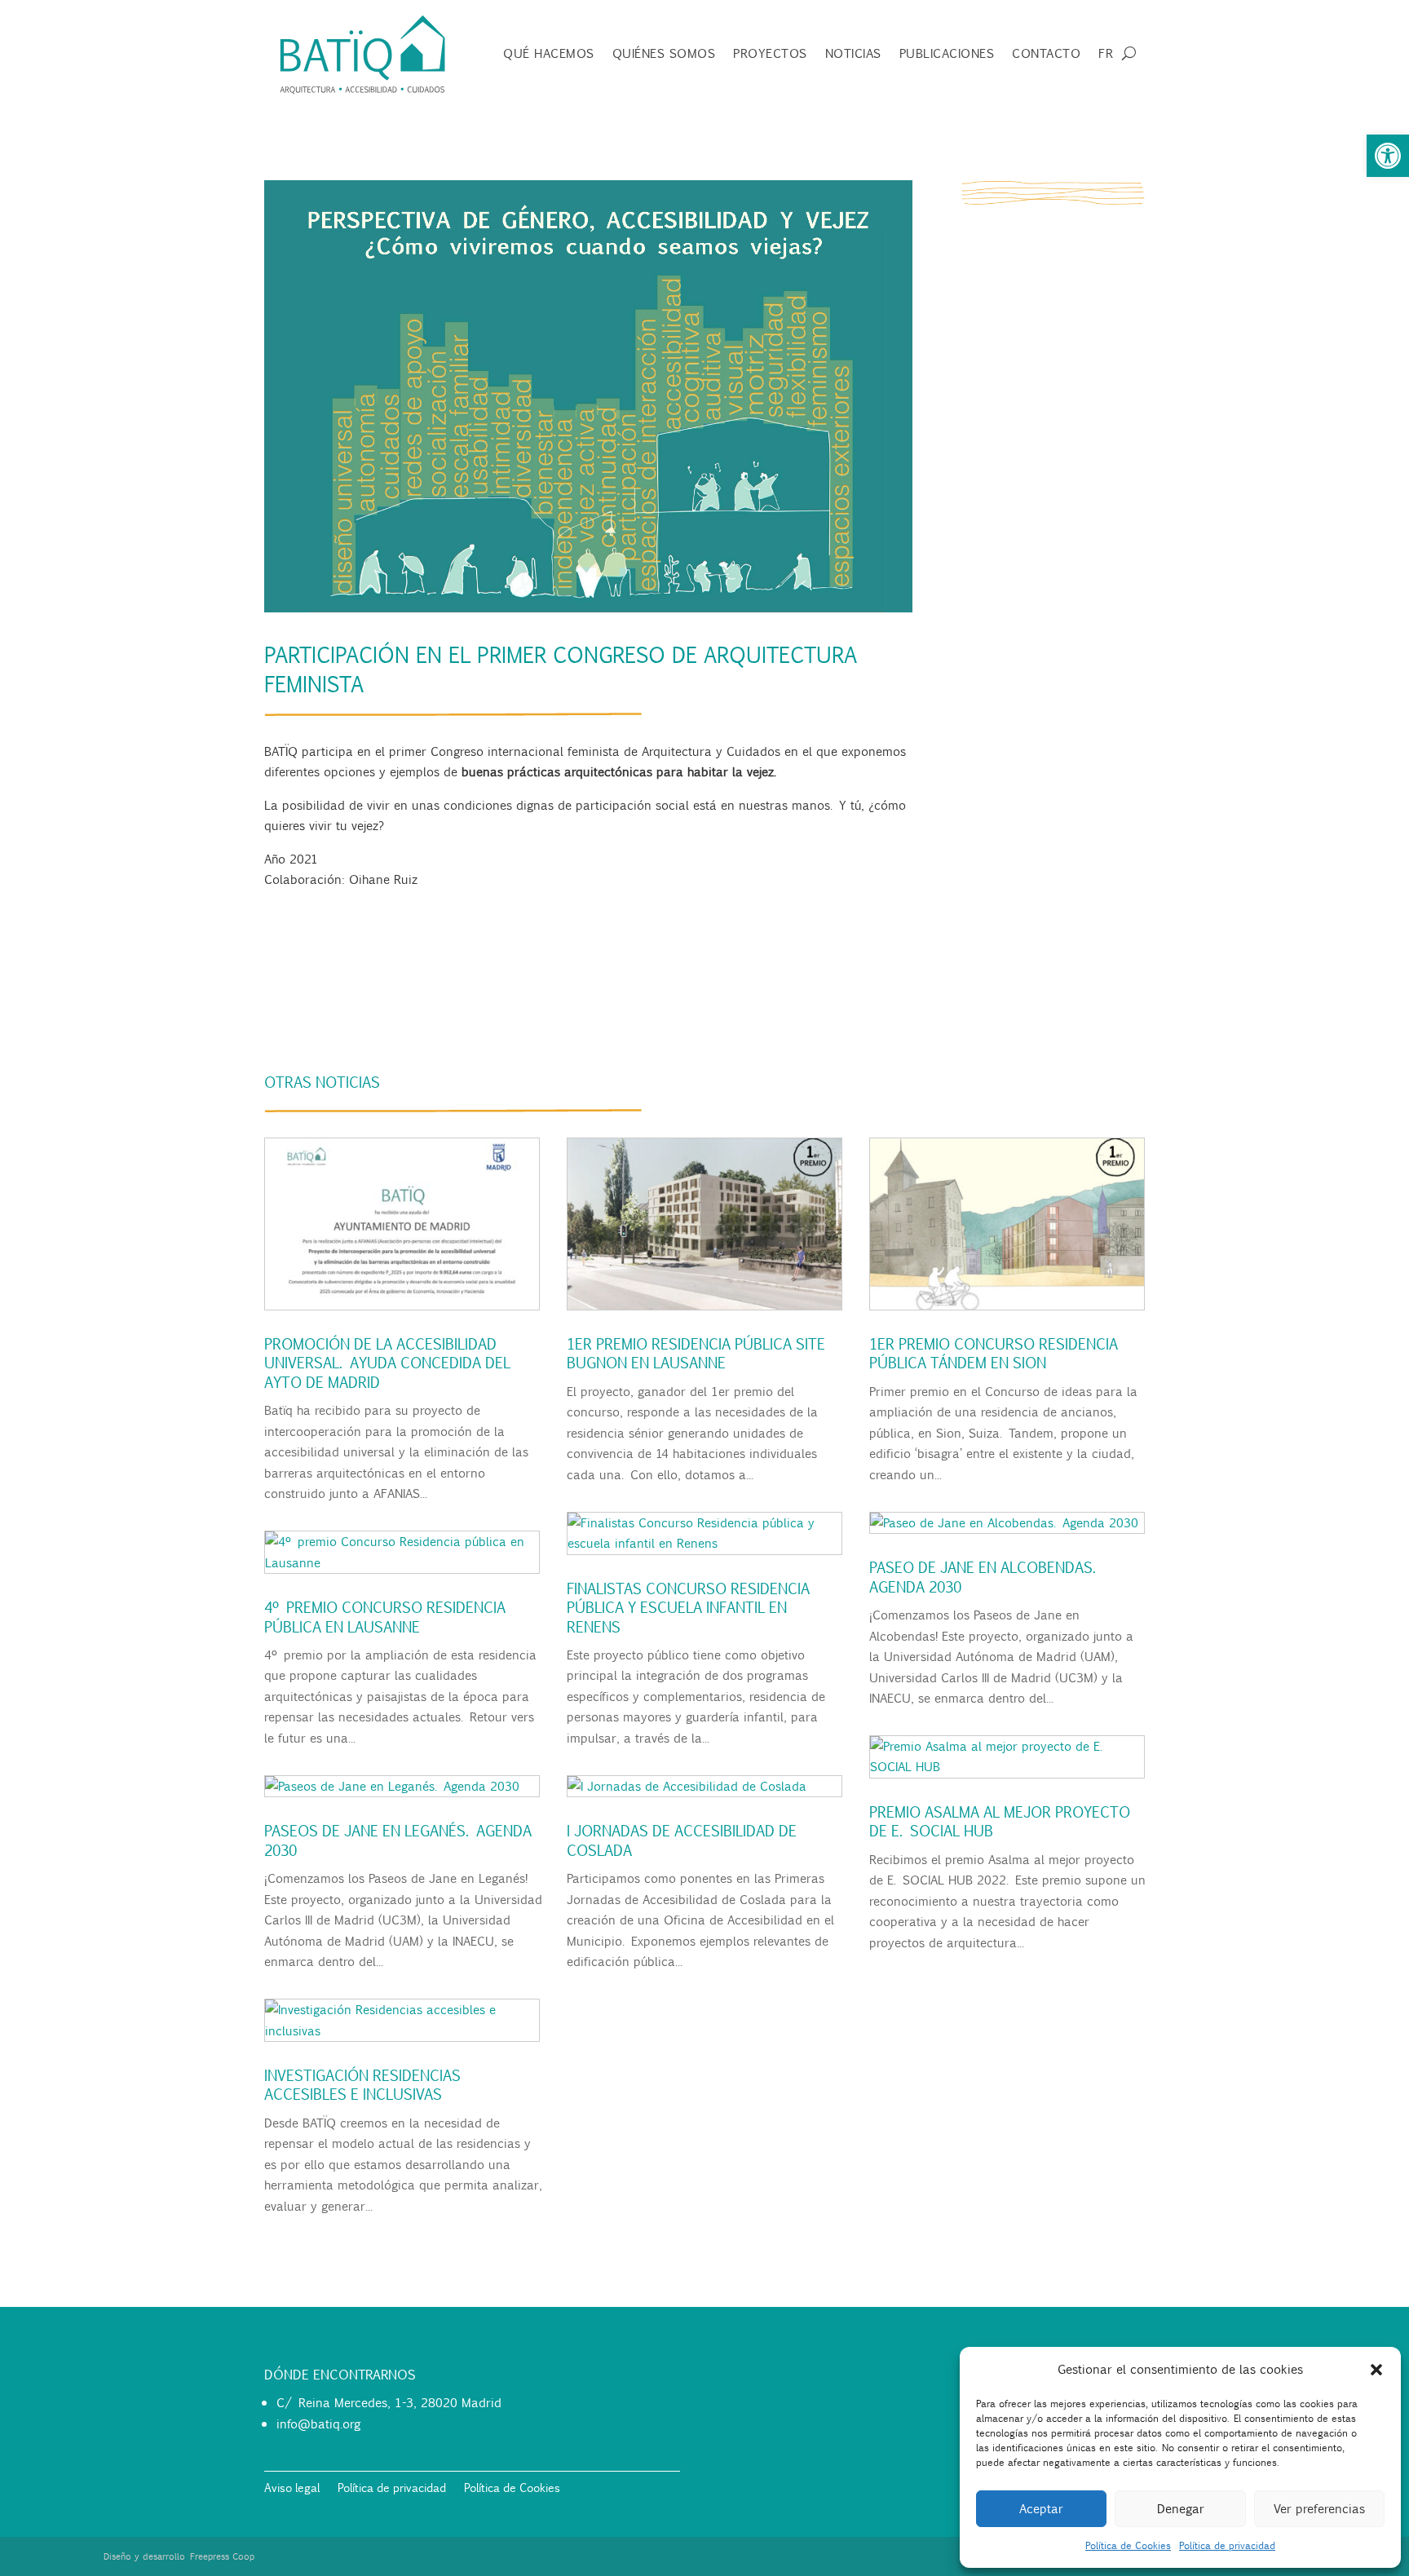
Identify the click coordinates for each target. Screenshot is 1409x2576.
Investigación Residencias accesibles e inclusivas (361, 2085)
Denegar (1181, 2508)
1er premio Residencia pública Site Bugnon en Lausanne (694, 1353)
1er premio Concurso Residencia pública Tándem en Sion (992, 1353)
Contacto (1046, 55)
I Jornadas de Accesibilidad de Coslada (680, 1840)
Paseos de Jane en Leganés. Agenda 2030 (396, 1840)
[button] (1388, 156)
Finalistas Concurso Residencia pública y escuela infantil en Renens (687, 1608)
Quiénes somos (664, 55)
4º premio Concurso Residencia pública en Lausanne (383, 1617)
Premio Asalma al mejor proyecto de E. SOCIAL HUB (998, 1821)
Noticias (853, 55)
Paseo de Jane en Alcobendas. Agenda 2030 (983, 1577)
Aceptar (1041, 2508)
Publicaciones (947, 55)
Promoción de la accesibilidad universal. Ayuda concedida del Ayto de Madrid (386, 1363)
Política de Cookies (1128, 2545)
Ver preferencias (1319, 2508)
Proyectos (770, 55)
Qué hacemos (549, 55)
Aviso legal (292, 2489)
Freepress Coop (222, 2556)
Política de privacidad (1227, 2545)
